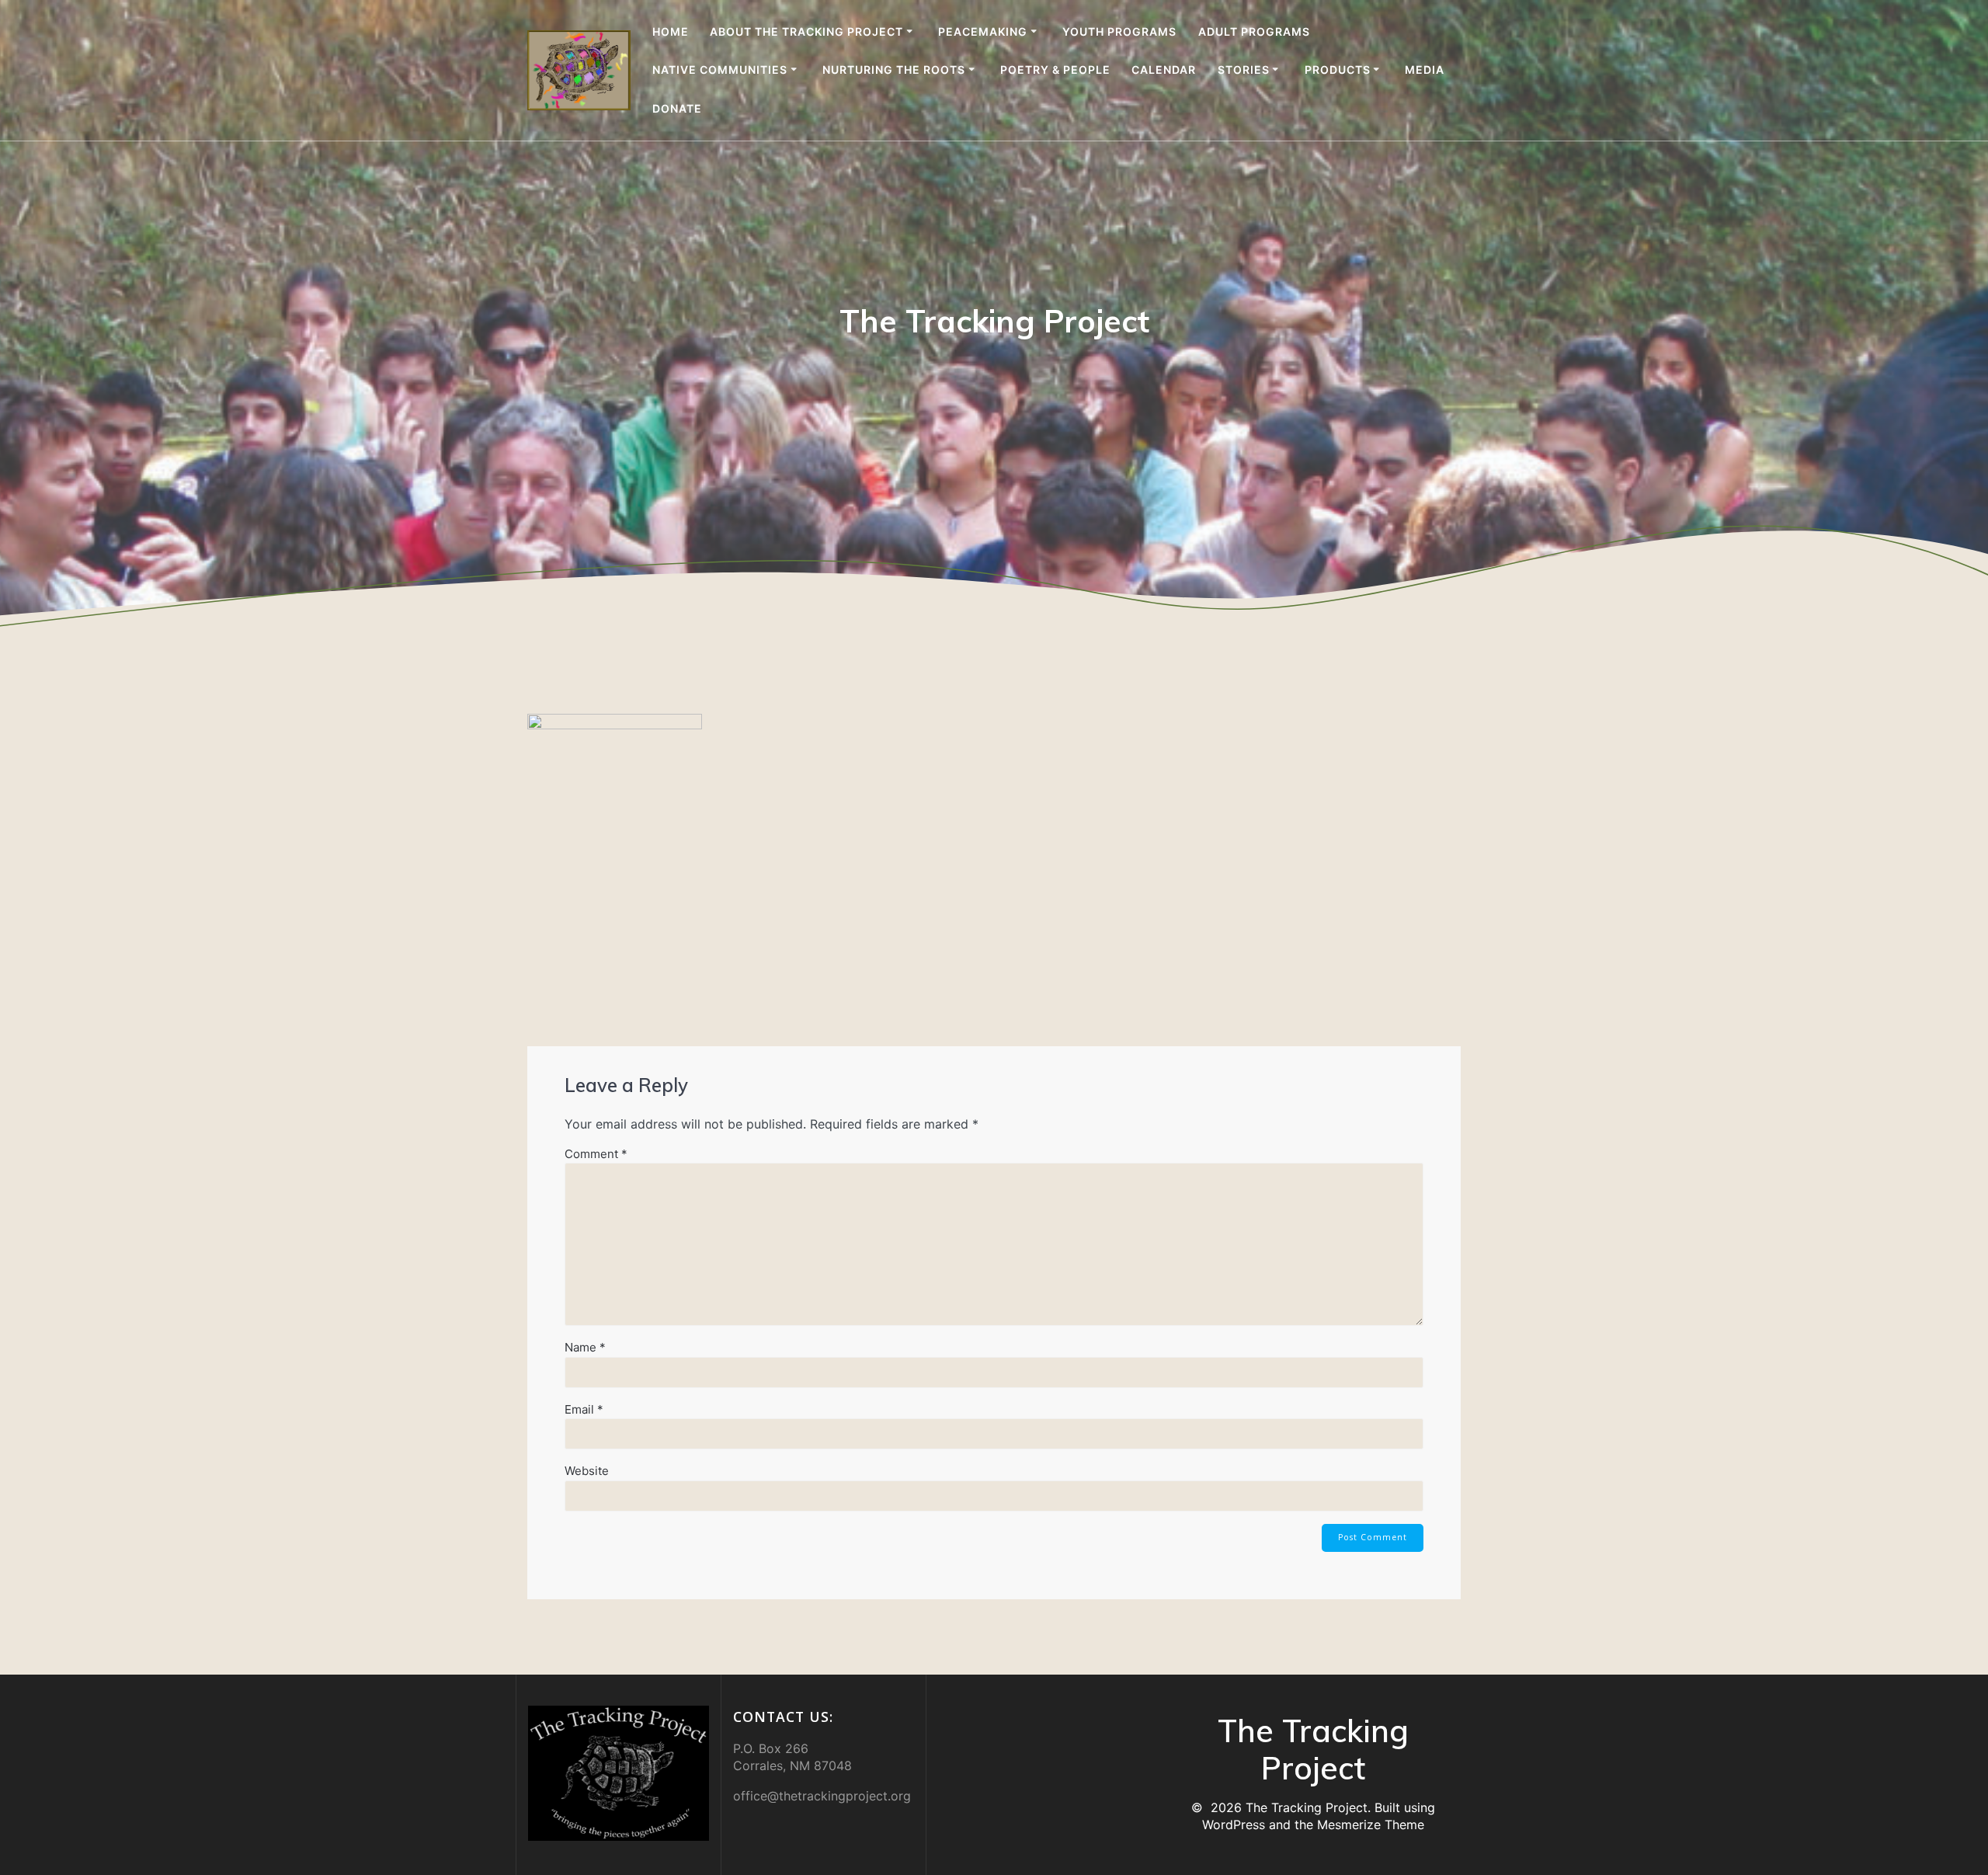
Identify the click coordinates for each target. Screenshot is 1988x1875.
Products (1338, 70)
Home (671, 31)
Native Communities (720, 70)
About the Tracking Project (806, 31)
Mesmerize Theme (1371, 1825)
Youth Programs (1119, 31)
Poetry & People (1055, 70)
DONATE (677, 108)
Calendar (1164, 70)
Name (585, 1347)
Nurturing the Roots (894, 70)
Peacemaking (983, 31)
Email (584, 1409)
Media (1425, 70)
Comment (596, 1154)
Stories (1244, 70)
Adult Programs (1254, 31)
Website (587, 1471)
